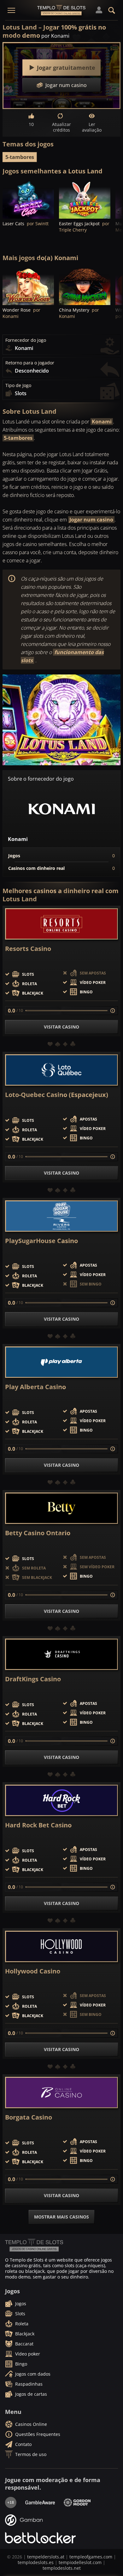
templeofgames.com (91, 2557)
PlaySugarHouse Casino (41, 1241)
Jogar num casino (91, 520)
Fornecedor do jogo (26, 340)
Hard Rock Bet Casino (38, 1825)
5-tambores (20, 157)
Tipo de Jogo (18, 385)
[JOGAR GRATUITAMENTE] (28, 199)
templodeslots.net (62, 2568)
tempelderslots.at (46, 2557)
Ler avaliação (92, 127)
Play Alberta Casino (35, 1387)
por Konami (55, 36)
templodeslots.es (36, 2562)
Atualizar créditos (61, 127)
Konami (102, 422)
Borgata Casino (29, 2117)
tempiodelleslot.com (80, 2562)
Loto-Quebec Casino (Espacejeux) (57, 1095)
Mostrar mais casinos (61, 2217)
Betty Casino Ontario (38, 1533)
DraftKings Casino (33, 1679)
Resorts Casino (28, 949)
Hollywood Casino (33, 1971)
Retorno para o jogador (30, 363)
